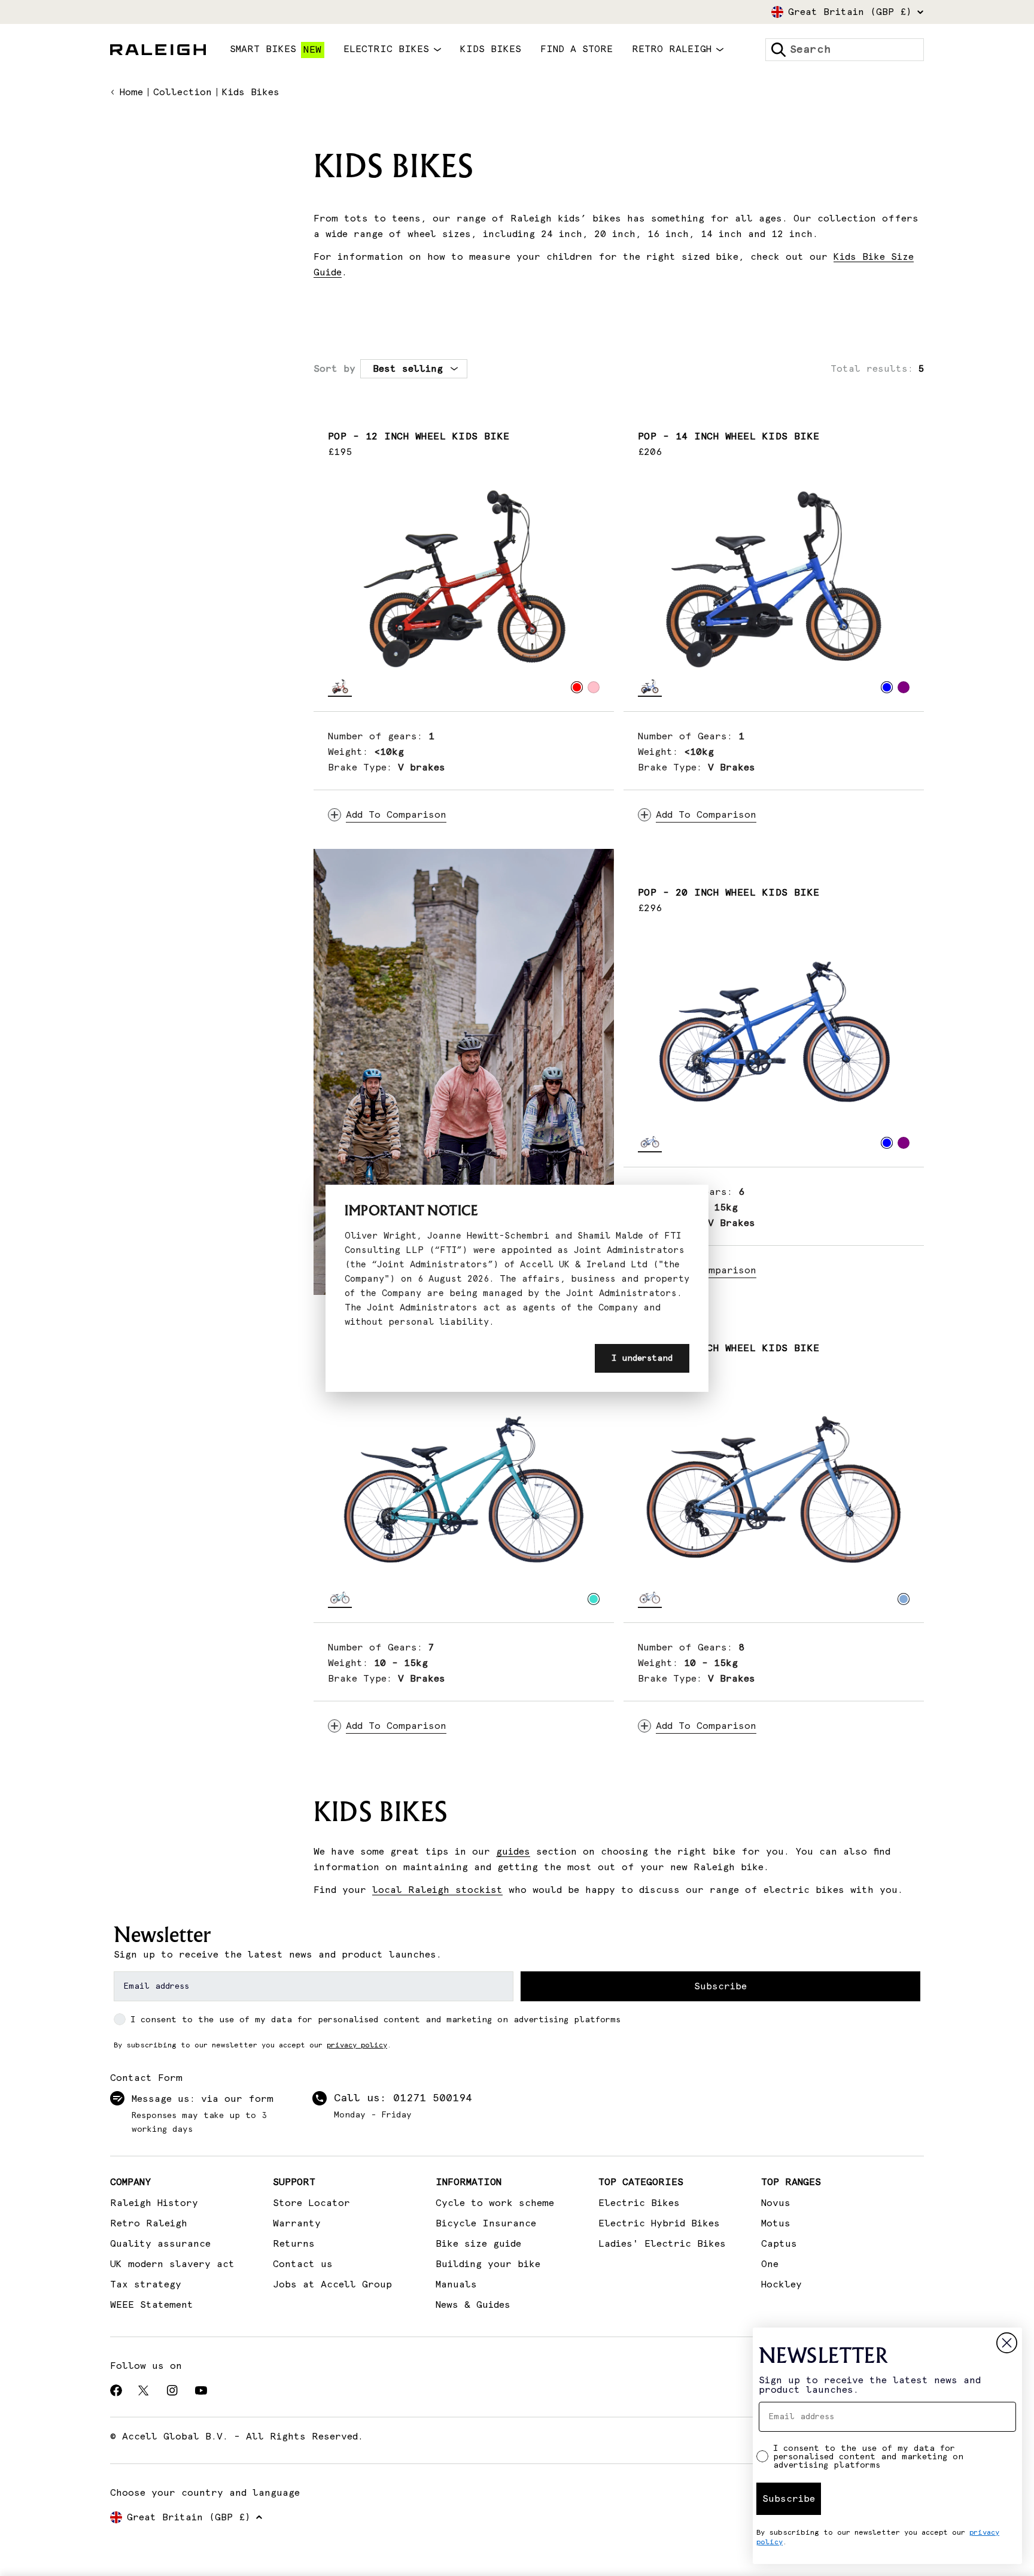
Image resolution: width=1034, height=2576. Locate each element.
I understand (642, 1358)
